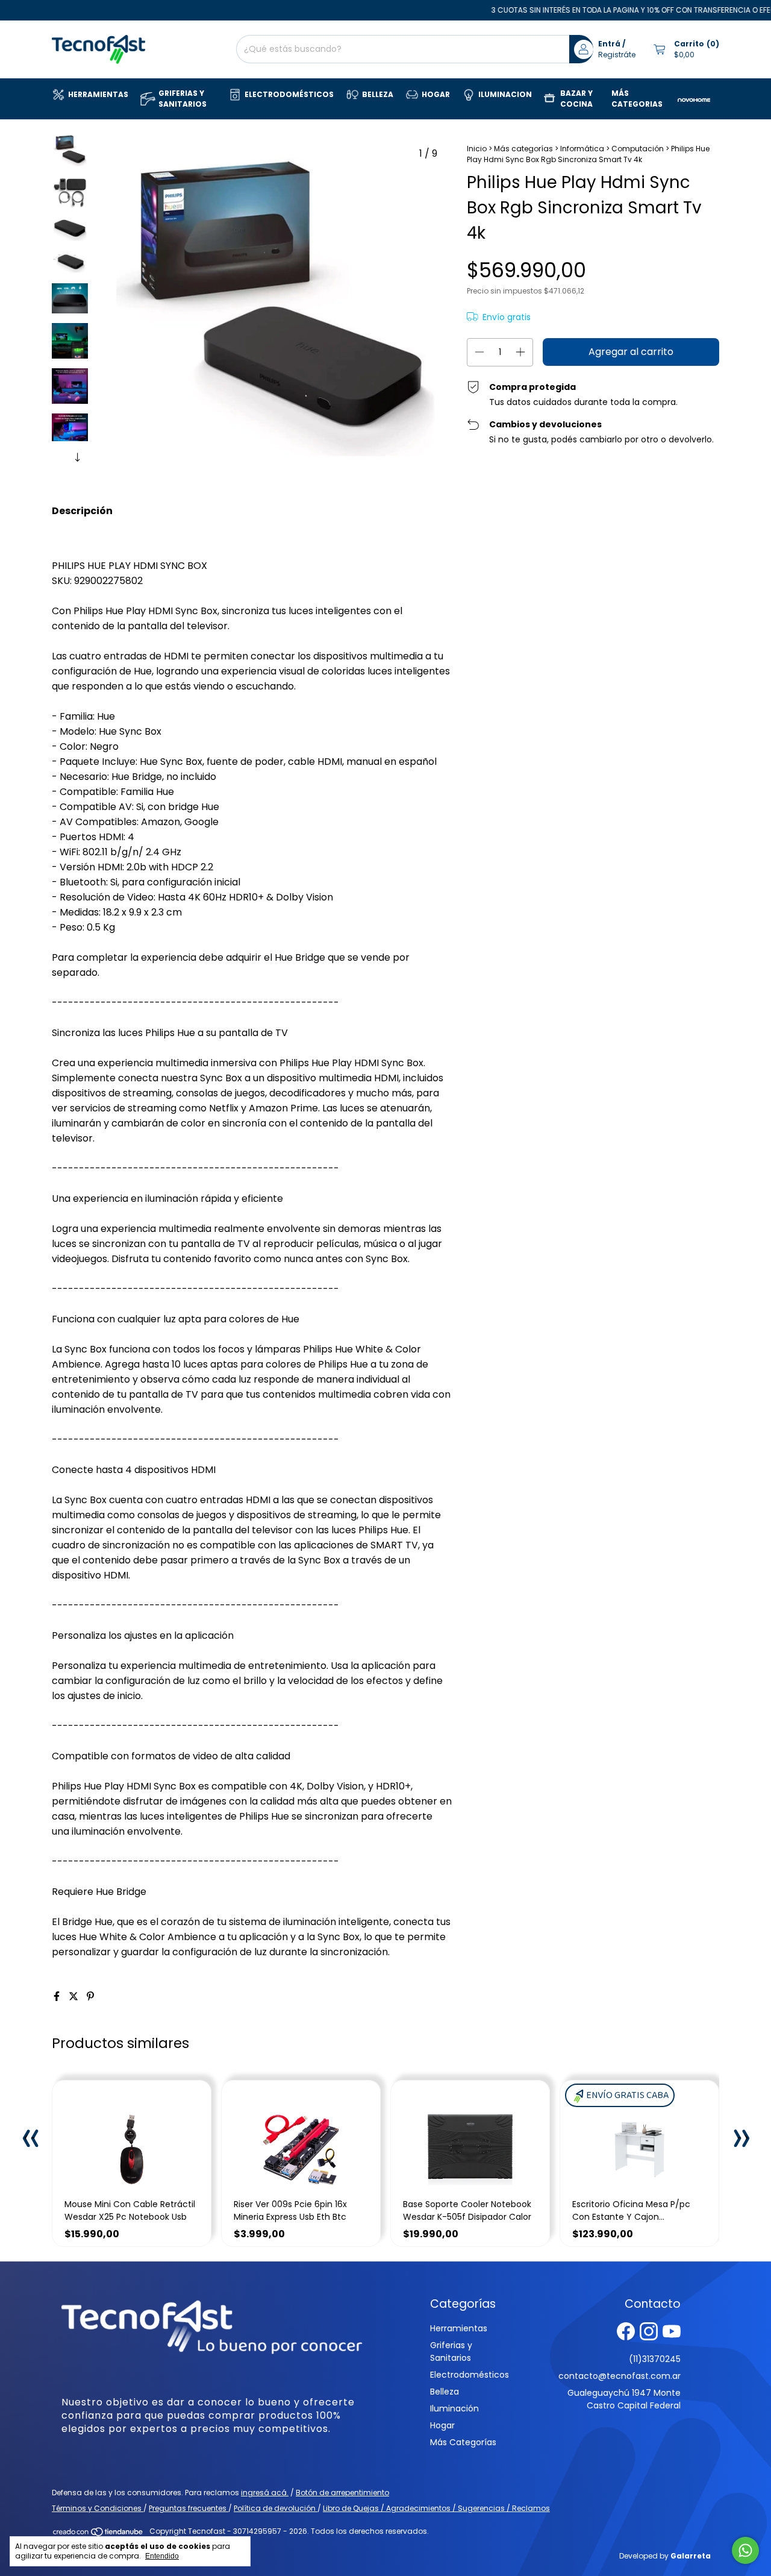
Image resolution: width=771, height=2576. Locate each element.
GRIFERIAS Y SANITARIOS (183, 99)
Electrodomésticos (470, 2375)
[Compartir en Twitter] (75, 1996)
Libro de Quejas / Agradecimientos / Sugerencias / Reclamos (436, 2508)
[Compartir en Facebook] (58, 1996)
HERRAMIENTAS (98, 94)
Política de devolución (276, 2508)
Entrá (609, 44)
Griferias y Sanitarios (451, 2351)
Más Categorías (463, 2442)
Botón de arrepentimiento (342, 2493)
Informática (582, 149)
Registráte (617, 55)
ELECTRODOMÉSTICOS (289, 94)
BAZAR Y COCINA (576, 99)
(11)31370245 (655, 2359)
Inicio (477, 149)
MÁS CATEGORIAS (637, 99)
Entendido (162, 2556)
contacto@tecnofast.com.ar (620, 2376)
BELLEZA (378, 94)
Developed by (665, 2556)
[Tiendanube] (98, 2534)
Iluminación (454, 2408)
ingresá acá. (265, 2493)
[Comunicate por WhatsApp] (745, 2550)
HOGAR (436, 94)
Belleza (445, 2392)
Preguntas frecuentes (189, 2508)
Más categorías (523, 149)
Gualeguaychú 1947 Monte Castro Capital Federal (624, 2399)
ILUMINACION (505, 94)
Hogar (442, 2425)
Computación (638, 149)
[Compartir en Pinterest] (90, 1996)
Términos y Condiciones (98, 2508)
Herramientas (459, 2328)
